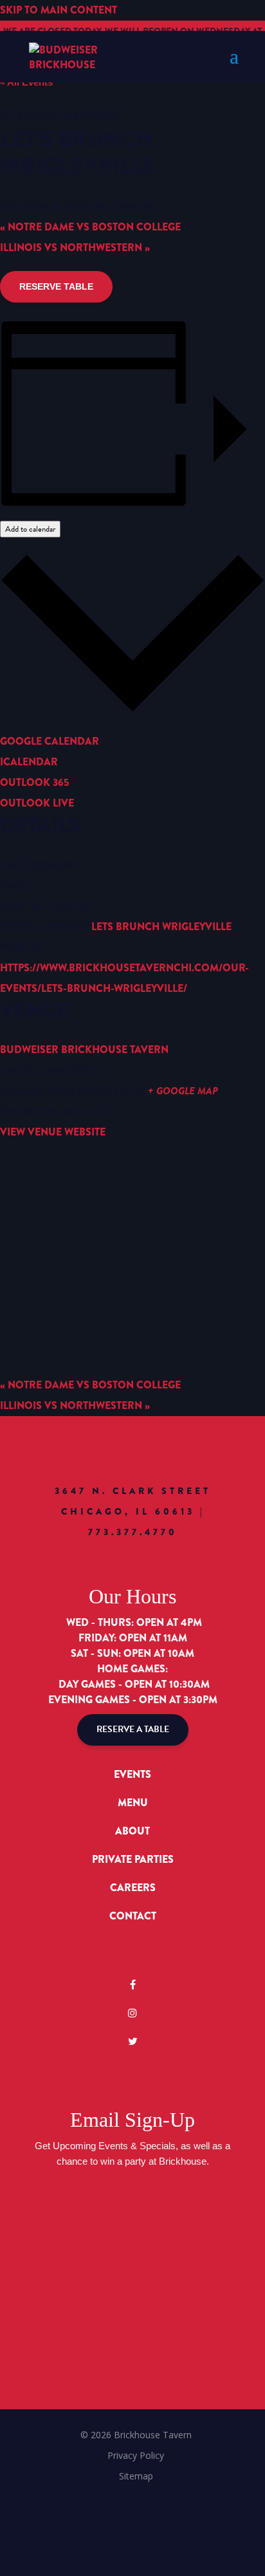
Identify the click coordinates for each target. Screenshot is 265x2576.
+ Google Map (183, 1091)
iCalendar (29, 762)
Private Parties (133, 1859)
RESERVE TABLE (56, 286)
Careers (133, 1888)
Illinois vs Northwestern (75, 247)
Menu (133, 1803)
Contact (133, 1916)
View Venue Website (53, 1132)
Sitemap (136, 2476)
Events (132, 1774)
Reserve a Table (133, 1729)
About (132, 1831)
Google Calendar (50, 741)
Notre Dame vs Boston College (90, 227)
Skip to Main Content (59, 10)
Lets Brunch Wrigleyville (161, 927)
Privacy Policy (136, 2455)
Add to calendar (30, 529)
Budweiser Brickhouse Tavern (84, 1050)
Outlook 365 (34, 782)
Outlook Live (37, 803)
